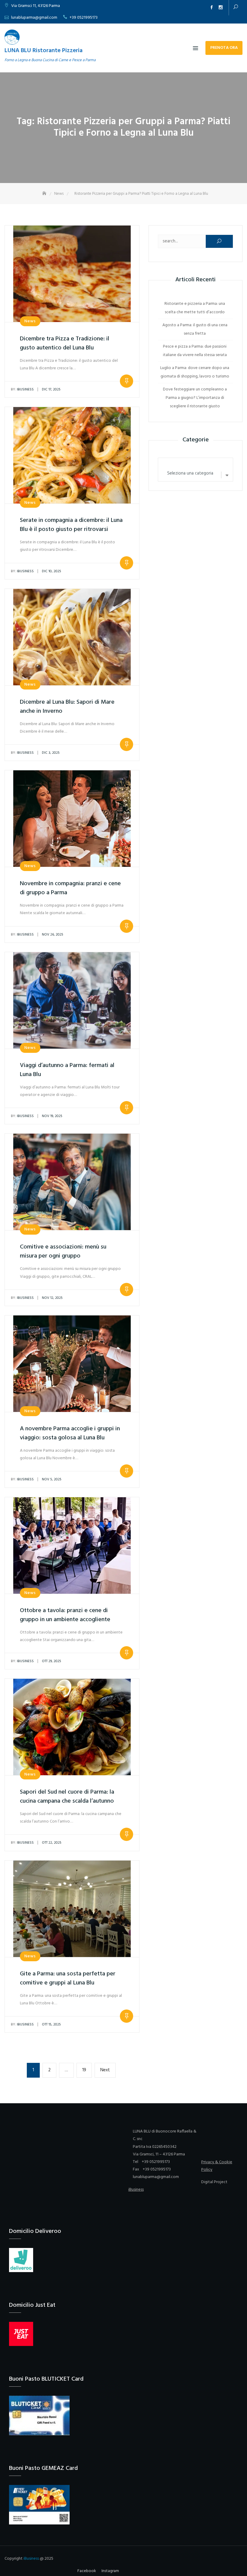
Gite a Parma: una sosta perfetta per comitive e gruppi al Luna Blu (68, 1978)
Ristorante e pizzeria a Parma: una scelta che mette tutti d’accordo (195, 308)
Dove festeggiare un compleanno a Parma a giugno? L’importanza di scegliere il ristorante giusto (195, 398)
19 (87, 2070)
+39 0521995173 (84, 18)
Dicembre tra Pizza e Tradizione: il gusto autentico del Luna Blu (65, 343)
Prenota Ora (224, 48)
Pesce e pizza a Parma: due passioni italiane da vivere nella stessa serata (195, 351)
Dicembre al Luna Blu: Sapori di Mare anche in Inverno (67, 707)
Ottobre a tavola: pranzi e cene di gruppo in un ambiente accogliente (65, 1615)
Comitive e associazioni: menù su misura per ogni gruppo (63, 1252)
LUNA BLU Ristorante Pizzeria (44, 51)
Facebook (211, 8)
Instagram (220, 8)
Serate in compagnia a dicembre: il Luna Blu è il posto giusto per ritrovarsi (71, 525)
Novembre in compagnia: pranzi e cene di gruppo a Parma (70, 888)
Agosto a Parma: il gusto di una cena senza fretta (195, 329)
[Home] (45, 194)
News (30, 321)
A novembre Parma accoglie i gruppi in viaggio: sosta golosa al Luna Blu (70, 1433)
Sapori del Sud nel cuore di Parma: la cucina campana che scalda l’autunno (67, 1797)
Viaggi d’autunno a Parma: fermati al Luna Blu (67, 1070)
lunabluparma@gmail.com (34, 18)
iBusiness (22, 390)
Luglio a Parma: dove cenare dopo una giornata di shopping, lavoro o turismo (195, 372)
